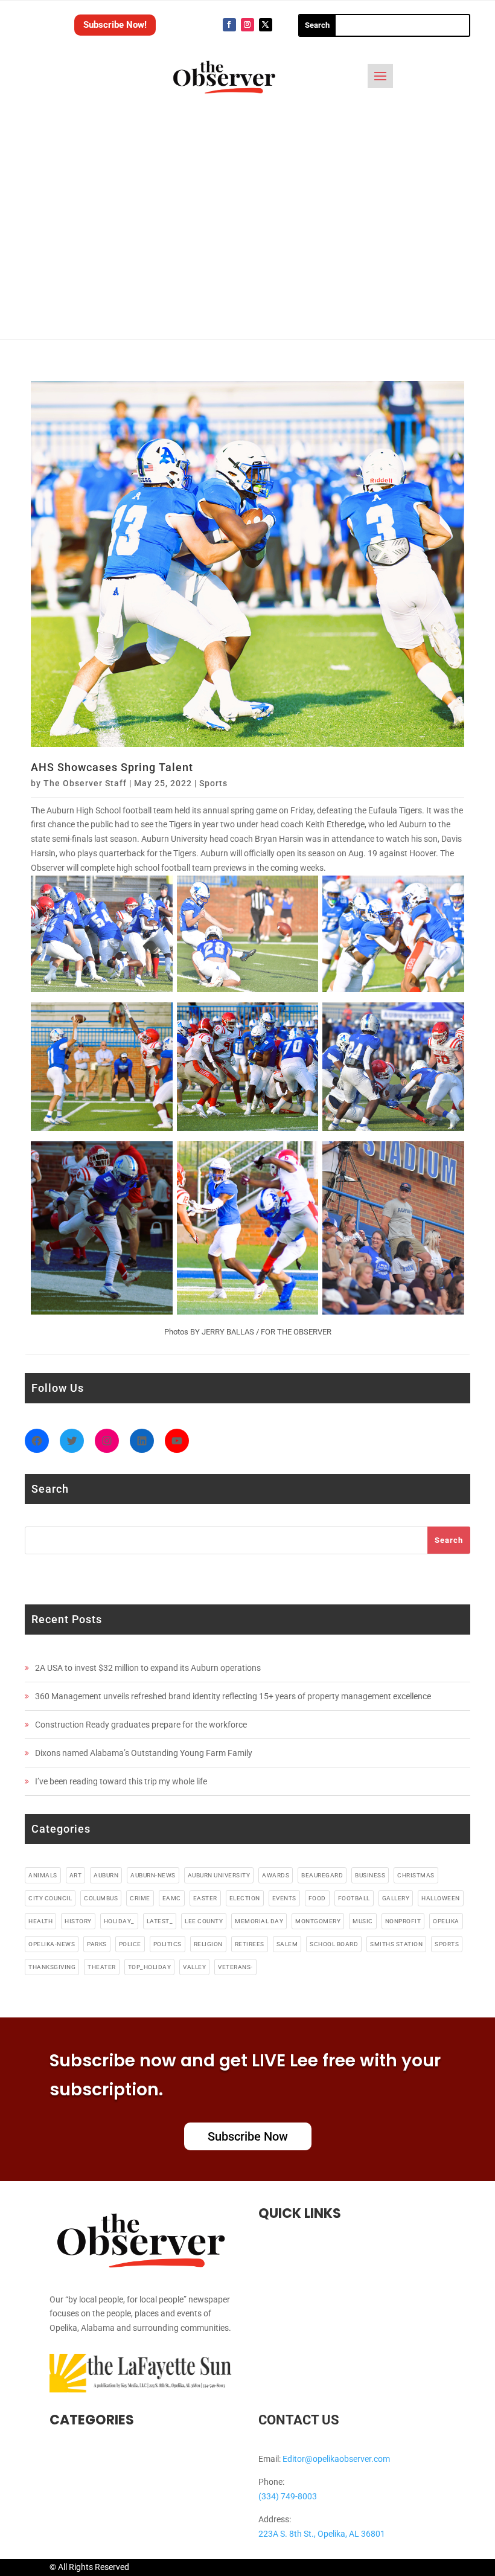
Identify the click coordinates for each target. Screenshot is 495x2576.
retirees (250, 1944)
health (40, 1921)
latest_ (160, 1921)
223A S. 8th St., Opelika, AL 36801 (322, 2534)
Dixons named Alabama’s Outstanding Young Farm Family (144, 1753)
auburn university (219, 1875)
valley (194, 1967)
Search (449, 1540)
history (78, 1921)
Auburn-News (153, 1875)
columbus (101, 1898)
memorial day (259, 1921)
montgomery (318, 1921)
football (354, 1898)
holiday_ (119, 1921)
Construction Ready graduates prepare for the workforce (141, 1725)
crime (140, 1898)
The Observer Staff (85, 783)
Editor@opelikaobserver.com (336, 2459)
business (370, 1875)
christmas (416, 1875)
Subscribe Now (248, 2136)
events (284, 1898)
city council (50, 1898)
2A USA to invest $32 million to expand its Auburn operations (148, 1668)
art (76, 1875)
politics (168, 1944)
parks (97, 1944)
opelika (446, 1921)
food (317, 1898)
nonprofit (403, 1921)
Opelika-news (52, 1944)
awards (276, 1875)
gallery (396, 1898)
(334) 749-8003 (288, 2496)
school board (334, 1944)
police (130, 1944)
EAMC (172, 1898)
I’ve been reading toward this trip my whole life (121, 1781)
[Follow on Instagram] (247, 25)
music (363, 1921)
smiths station (396, 1944)
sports (447, 1944)
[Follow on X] (266, 25)
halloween (441, 1898)
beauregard (322, 1875)
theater (102, 1967)
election (245, 1898)
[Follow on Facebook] (229, 25)
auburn (106, 1875)
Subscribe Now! (115, 25)
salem (287, 1944)
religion (208, 1944)
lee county (204, 1921)
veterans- (235, 1967)
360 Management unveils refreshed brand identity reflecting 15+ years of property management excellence (233, 1696)
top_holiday (150, 1967)
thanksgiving (52, 1967)
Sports (213, 783)
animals (43, 1875)
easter (205, 1898)
